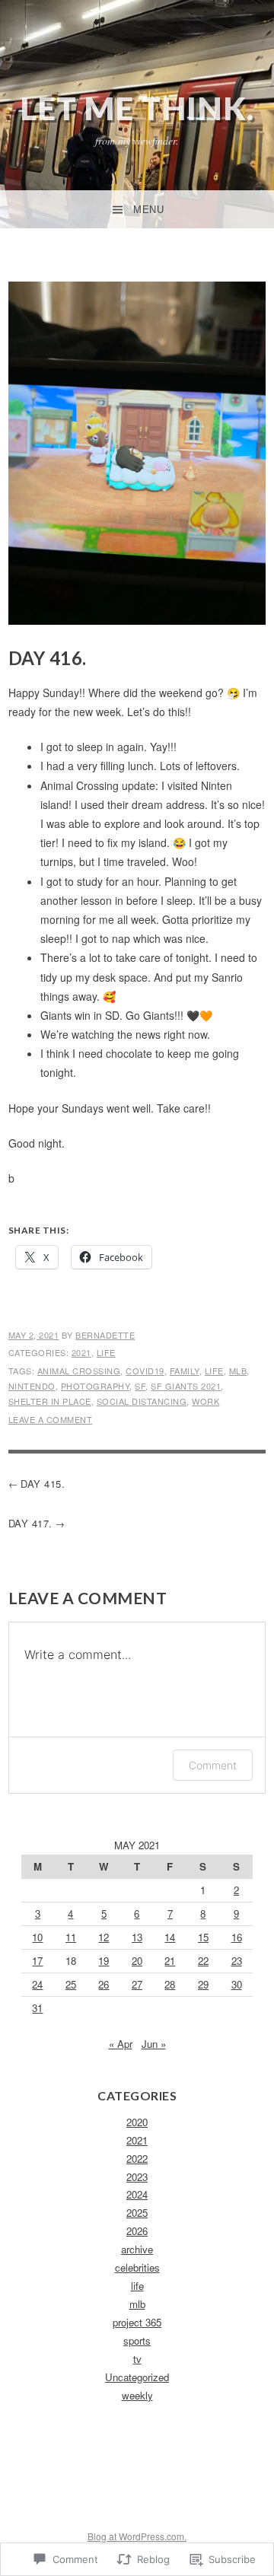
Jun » (154, 2044)
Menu (148, 210)
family (185, 1371)
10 (37, 1937)
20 (137, 1961)
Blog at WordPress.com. (137, 2536)
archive (137, 2249)
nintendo (32, 1386)
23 (237, 1961)
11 (71, 1937)
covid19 (145, 1371)
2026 (137, 2231)
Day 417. (30, 1523)
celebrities (137, 2267)
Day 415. (43, 1484)
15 (203, 1937)
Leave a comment (51, 1419)
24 (37, 1984)
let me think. (137, 108)
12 (104, 1937)
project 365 (137, 2322)
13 (137, 1937)
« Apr (121, 2044)
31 (37, 2008)
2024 (137, 2194)
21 (170, 1961)
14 (170, 1937)
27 (137, 1984)
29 (203, 1984)
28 (170, 1984)
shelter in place (50, 1401)
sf (140, 1386)
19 (104, 1961)
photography (96, 1386)
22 (203, 1961)
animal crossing (79, 1371)
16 (237, 1937)
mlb (238, 1371)
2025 (137, 2213)
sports (137, 2340)
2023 (137, 2177)
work (205, 1401)
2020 (137, 2122)
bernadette (105, 1335)
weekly (137, 2395)
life (106, 1352)
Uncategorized (137, 2377)
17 (37, 1961)
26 (104, 1984)
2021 (81, 1352)
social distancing (142, 1401)
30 (237, 1984)
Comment (213, 1765)
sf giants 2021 (186, 1386)
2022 (137, 2159)
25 (71, 1984)
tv (137, 2359)
